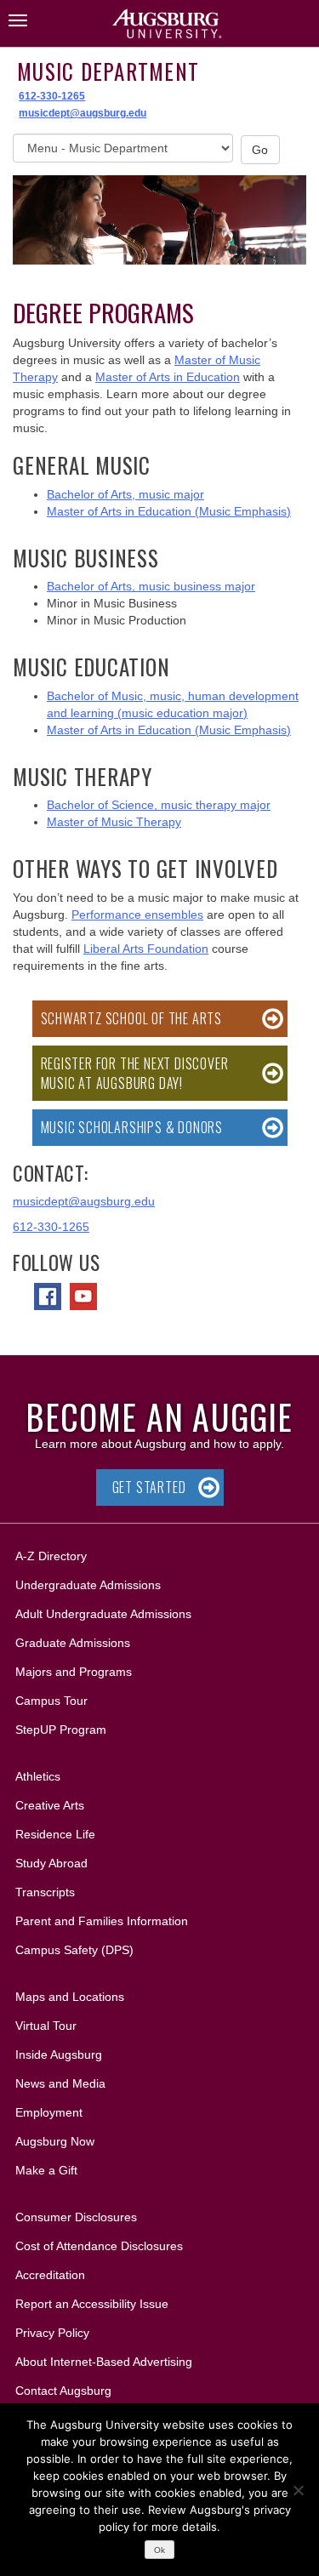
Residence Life (55, 1834)
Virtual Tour (46, 2026)
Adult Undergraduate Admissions (103, 1614)
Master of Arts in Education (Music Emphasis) (169, 511)
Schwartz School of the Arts (132, 1018)
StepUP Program (61, 1730)
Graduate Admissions (73, 1643)
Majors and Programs (73, 1671)
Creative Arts (50, 1805)
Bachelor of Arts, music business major (151, 586)
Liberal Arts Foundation (146, 949)
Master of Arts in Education (168, 377)
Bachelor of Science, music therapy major (159, 805)
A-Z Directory (51, 1556)
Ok (159, 2550)
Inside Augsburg (59, 2055)
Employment (49, 2112)
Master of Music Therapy (114, 822)
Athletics (38, 1776)
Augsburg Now (55, 2141)
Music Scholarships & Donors (132, 1127)
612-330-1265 (52, 96)
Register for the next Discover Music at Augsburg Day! (135, 1073)
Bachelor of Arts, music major (125, 494)
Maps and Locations (70, 1997)
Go (260, 150)
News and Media (60, 2083)
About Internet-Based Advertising (104, 2362)
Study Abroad (51, 1863)
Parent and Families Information (102, 1921)
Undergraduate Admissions (88, 1585)
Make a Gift (46, 2170)
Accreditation (50, 2275)
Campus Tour (51, 1701)
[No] (298, 2490)
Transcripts (45, 1892)
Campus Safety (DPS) (74, 1950)
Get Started (149, 1487)
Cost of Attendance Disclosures (99, 2246)
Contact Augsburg (63, 2391)
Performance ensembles (137, 915)
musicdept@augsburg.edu (83, 113)
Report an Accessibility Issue (92, 2304)
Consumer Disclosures (76, 2217)
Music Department (108, 71)
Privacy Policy (52, 2333)
